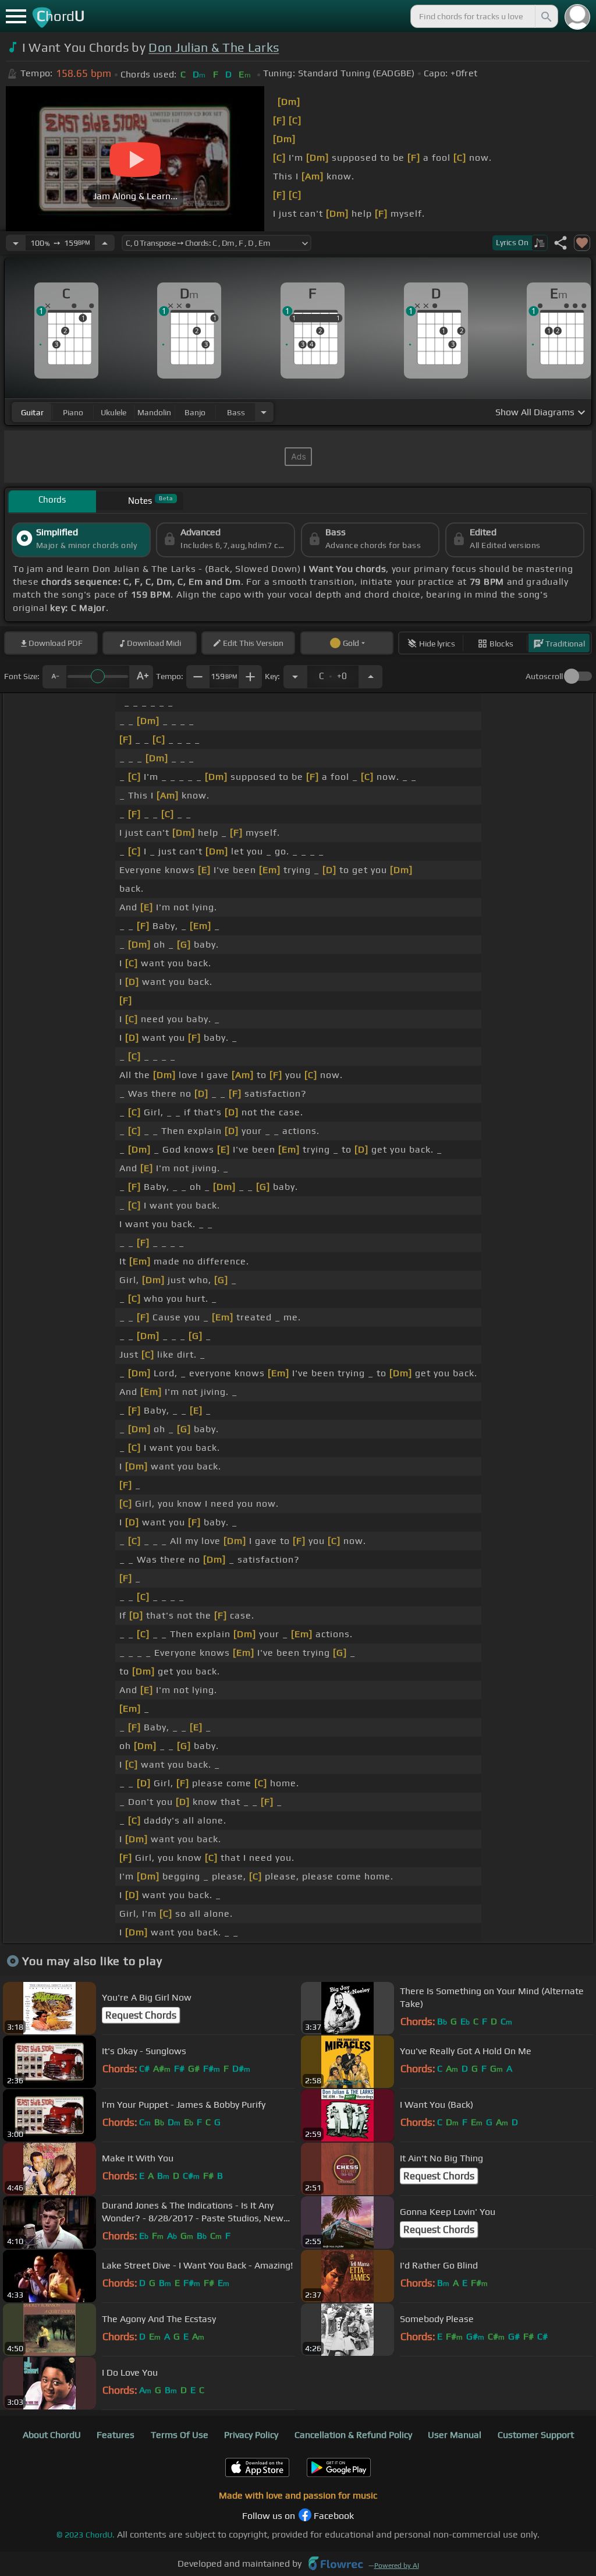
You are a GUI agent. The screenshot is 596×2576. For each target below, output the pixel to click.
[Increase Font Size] (141, 677)
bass (236, 412)
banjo (195, 412)
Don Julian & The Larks (214, 47)
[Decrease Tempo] (16, 243)
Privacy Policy (251, 2435)
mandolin (154, 412)
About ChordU (52, 2435)
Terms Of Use (180, 2435)
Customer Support (536, 2435)
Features (116, 2435)
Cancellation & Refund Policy (353, 2435)
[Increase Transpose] (371, 677)
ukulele (113, 412)
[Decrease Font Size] (54, 677)
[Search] (545, 16)
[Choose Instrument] (264, 412)
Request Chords (141, 2015)
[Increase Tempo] (105, 243)
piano (73, 412)
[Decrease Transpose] (295, 677)
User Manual (455, 2435)
